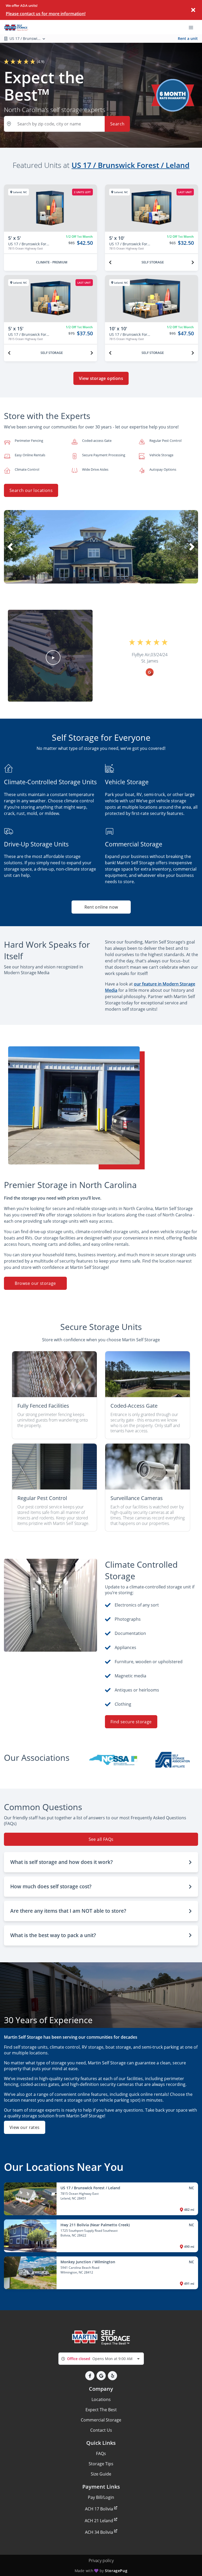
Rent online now (101, 907)
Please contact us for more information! (46, 14)
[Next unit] (193, 262)
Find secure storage (131, 1722)
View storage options (101, 378)
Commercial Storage (101, 2420)
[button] (93, 578)
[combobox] (101, 2359)
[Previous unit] (110, 262)
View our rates (25, 2127)
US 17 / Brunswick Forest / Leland (130, 165)
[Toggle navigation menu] (193, 27)
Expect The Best (101, 2410)
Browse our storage (35, 1283)
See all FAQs (101, 1839)
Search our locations (31, 490)
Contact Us (101, 2430)
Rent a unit (188, 38)
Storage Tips (101, 2464)
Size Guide (101, 2474)
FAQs (101, 2453)
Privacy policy (101, 2561)
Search (117, 124)
